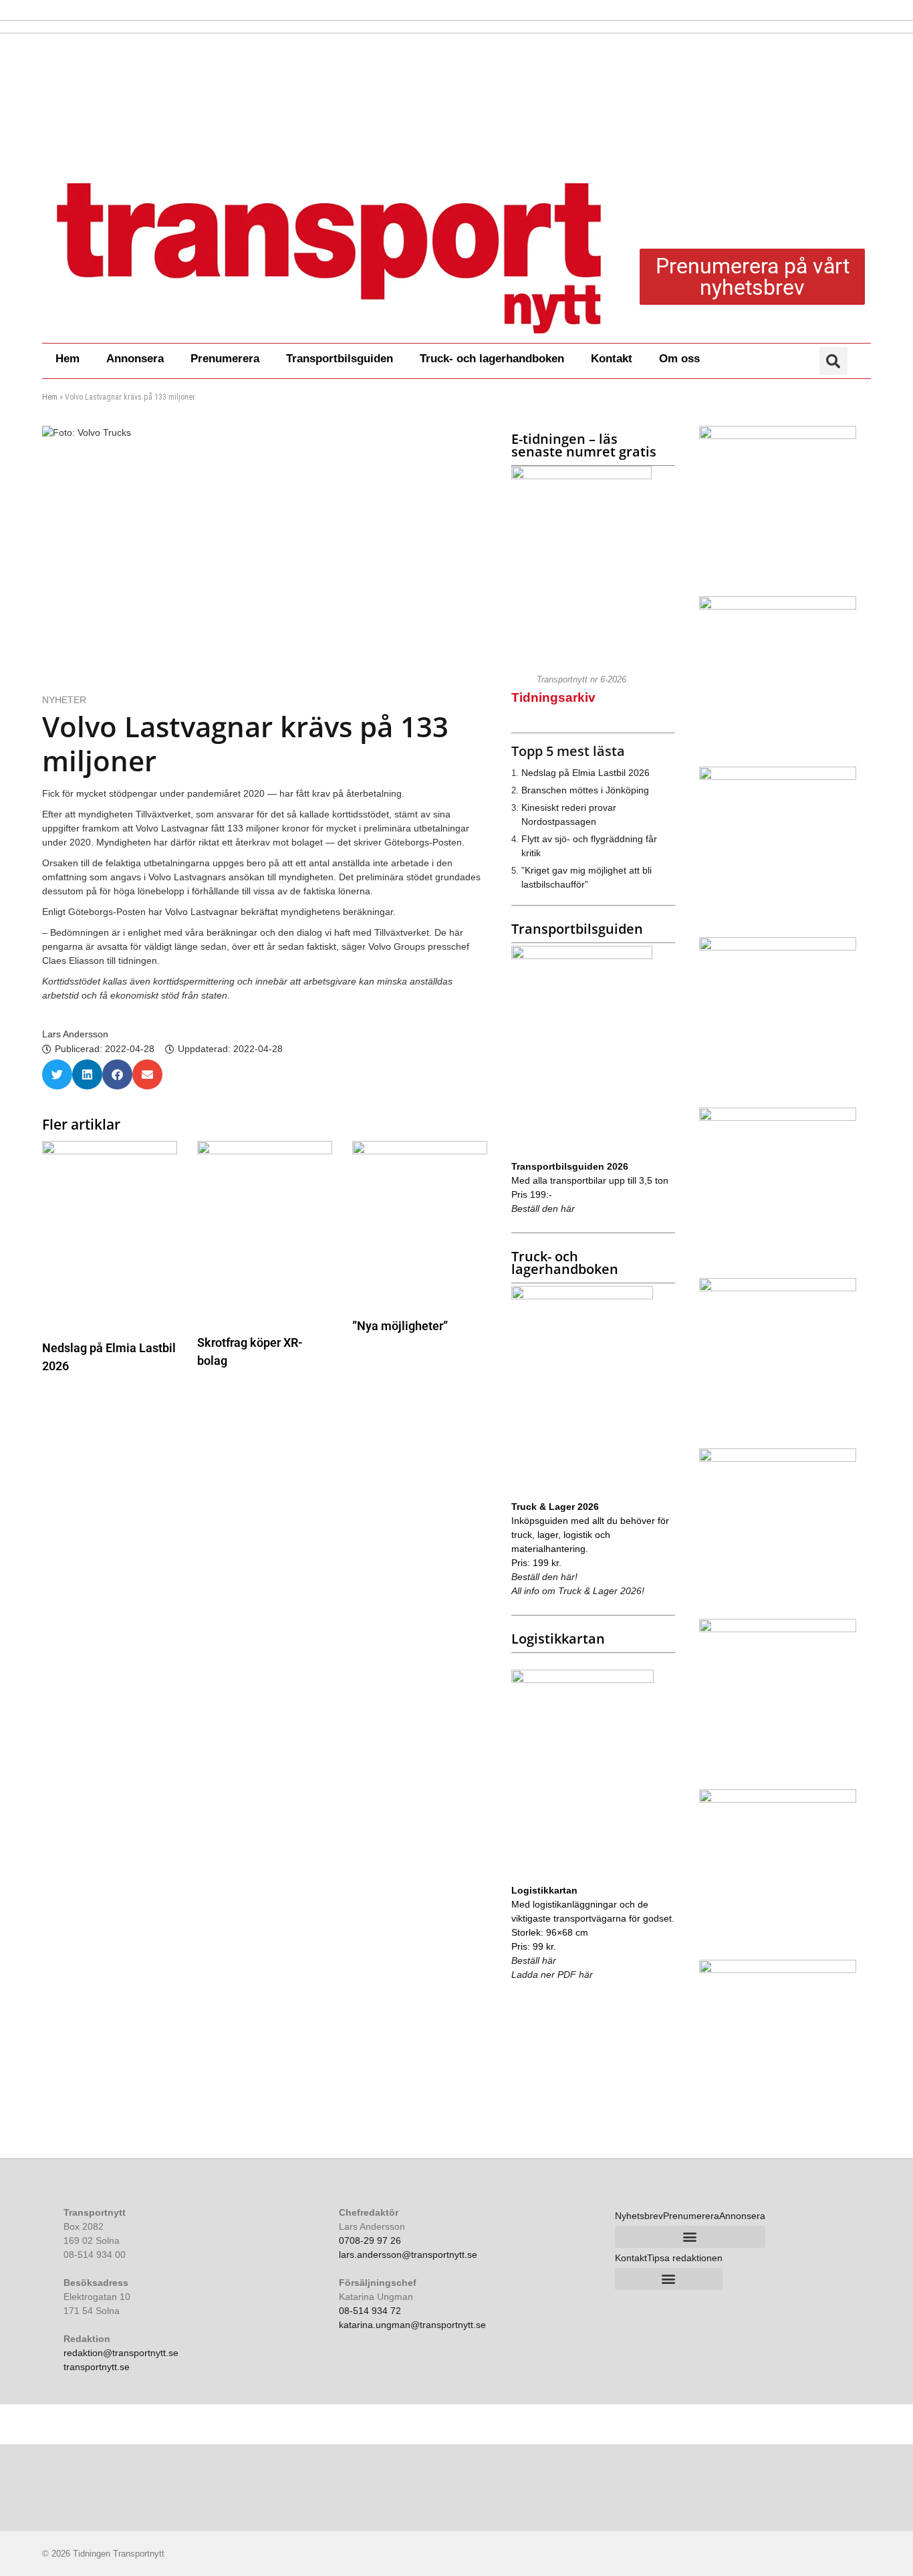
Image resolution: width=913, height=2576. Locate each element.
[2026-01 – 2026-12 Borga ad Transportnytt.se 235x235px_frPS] (778, 606)
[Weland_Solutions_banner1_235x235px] (778, 1458)
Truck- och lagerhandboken (492, 359)
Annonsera (135, 359)
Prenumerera (225, 359)
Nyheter (64, 700)
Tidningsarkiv (553, 697)
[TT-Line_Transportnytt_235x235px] (778, 1288)
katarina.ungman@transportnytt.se (412, 2325)
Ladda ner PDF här (552, 1974)
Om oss (679, 359)
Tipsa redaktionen (685, 2258)
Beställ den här (543, 1208)
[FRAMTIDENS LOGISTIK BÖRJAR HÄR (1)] (778, 947)
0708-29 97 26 (370, 2240)
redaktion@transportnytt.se (121, 2353)
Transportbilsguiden (340, 359)
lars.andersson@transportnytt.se (408, 2255)
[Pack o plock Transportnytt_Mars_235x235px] (778, 777)
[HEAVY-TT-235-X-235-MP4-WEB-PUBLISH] (778, 1970)
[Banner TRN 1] (778, 1118)
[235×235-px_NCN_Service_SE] (778, 1629)
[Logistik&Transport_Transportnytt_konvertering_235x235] (778, 436)
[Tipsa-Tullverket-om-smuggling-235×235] (778, 1799)
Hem (68, 359)
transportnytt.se (97, 2367)
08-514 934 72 (370, 2311)
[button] (833, 361)
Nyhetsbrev (639, 2216)
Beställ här (534, 1960)
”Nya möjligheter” (400, 1326)
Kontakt (612, 359)
